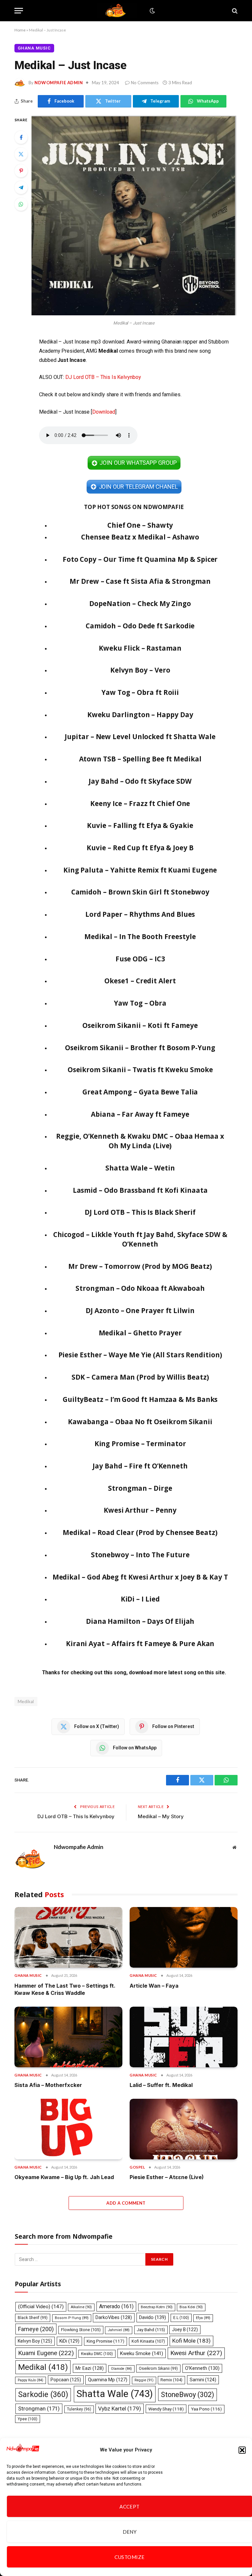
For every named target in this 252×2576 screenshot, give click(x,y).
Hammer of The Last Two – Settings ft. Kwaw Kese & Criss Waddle (65, 1989)
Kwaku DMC (97, 2354)
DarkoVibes (114, 2317)
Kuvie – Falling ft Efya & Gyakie (140, 825)
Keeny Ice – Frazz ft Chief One (140, 803)
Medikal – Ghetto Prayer (140, 1333)
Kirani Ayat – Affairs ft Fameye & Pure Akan (140, 1643)
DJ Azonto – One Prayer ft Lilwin (140, 1310)
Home (20, 30)
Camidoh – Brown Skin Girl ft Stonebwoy (140, 892)
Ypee (28, 2419)
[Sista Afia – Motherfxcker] (68, 2037)
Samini (203, 2380)
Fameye (36, 2329)
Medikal (43, 2367)
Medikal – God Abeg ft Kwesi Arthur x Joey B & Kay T (140, 1577)
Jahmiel (119, 2330)
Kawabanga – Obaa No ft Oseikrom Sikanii (140, 1422)
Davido (153, 2317)
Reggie (144, 2380)
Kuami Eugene (46, 2353)
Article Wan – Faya (154, 1986)
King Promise (105, 2341)
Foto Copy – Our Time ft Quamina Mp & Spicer (140, 559)
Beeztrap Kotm (157, 2307)
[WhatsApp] (21, 204)
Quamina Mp (108, 2380)
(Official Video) (41, 2307)
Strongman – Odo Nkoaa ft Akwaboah (140, 1288)
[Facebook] (21, 137)
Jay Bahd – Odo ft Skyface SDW (140, 781)
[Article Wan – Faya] (184, 1937)
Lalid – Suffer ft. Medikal (161, 2085)
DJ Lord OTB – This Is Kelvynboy (103, 377)
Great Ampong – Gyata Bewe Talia (140, 1092)
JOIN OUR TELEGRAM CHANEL (138, 487)
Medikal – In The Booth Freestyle (140, 936)
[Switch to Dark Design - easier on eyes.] (152, 11)
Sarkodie (43, 2395)
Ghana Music (34, 48)
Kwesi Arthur (196, 2353)
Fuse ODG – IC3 (140, 959)
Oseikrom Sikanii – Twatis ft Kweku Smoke (140, 1070)
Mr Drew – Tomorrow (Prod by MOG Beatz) (140, 1266)
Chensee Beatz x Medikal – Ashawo (140, 537)
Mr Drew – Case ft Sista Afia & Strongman (140, 581)
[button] (242, 2450)
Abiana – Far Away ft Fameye (140, 1114)
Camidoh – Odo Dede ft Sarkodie (140, 626)
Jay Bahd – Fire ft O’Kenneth (140, 1466)
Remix (171, 2380)
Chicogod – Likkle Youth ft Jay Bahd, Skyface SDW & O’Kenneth (140, 1239)
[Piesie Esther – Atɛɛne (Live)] (184, 2129)
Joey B (185, 2330)
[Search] (234, 11)
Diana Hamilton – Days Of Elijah (140, 1621)
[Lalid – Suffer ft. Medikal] (184, 2037)
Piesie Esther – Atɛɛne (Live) (167, 2177)
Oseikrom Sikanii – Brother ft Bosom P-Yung (140, 1048)
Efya (203, 2318)
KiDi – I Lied (140, 1599)
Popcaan (66, 2380)
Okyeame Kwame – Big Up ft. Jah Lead (64, 2177)
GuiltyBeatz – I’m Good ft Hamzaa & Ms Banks (140, 1399)
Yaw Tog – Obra (140, 1003)
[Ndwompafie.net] (117, 11)
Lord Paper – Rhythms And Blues (140, 914)
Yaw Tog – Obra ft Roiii (140, 692)
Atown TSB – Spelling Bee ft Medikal (140, 759)
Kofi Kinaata (148, 2341)
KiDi (69, 2341)
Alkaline (81, 2307)
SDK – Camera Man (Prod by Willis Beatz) (140, 1377)
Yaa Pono (206, 2409)
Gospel (137, 2167)
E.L (181, 2318)
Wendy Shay (166, 2409)
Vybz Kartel (120, 2409)
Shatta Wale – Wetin (140, 1168)
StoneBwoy (188, 2395)
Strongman (39, 2409)
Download (104, 412)
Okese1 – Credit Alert (140, 981)
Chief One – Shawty (140, 525)
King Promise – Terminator (140, 1444)
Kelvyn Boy (35, 2341)
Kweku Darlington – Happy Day (140, 715)
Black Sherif (33, 2318)
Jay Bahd (151, 2330)
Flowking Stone (81, 2330)
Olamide (121, 2369)
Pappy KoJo (31, 2380)
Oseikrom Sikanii (158, 2369)
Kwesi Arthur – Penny (140, 1510)
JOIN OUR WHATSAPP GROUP (138, 463)
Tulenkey (79, 2409)
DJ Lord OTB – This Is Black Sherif (140, 1212)
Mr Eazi (90, 2368)
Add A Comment (126, 2203)
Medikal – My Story (161, 1816)
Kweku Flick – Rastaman (140, 648)
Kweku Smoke (142, 2353)
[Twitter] (21, 154)
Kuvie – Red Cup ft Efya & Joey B (140, 848)
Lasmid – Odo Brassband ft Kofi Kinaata (140, 1190)
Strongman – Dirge (140, 1488)
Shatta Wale (115, 2394)
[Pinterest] (21, 171)
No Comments (145, 83)
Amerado (116, 2306)
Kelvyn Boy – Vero (140, 670)
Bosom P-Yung (72, 2318)
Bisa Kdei (191, 2307)
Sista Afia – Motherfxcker (48, 2085)
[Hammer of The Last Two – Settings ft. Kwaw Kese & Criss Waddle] (68, 1937)
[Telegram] (21, 187)
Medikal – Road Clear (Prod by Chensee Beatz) (140, 1532)
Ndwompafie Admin (59, 83)
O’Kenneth (202, 2368)
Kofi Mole (191, 2341)
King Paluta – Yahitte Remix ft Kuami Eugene (140, 870)
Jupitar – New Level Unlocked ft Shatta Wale (140, 737)
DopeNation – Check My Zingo (140, 603)
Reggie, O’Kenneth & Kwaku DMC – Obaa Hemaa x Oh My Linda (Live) (140, 1141)
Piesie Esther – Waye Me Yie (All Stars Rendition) (140, 1355)
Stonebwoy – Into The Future (140, 1555)
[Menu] (19, 11)
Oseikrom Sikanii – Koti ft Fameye (140, 1025)
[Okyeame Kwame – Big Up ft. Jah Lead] (68, 2129)
